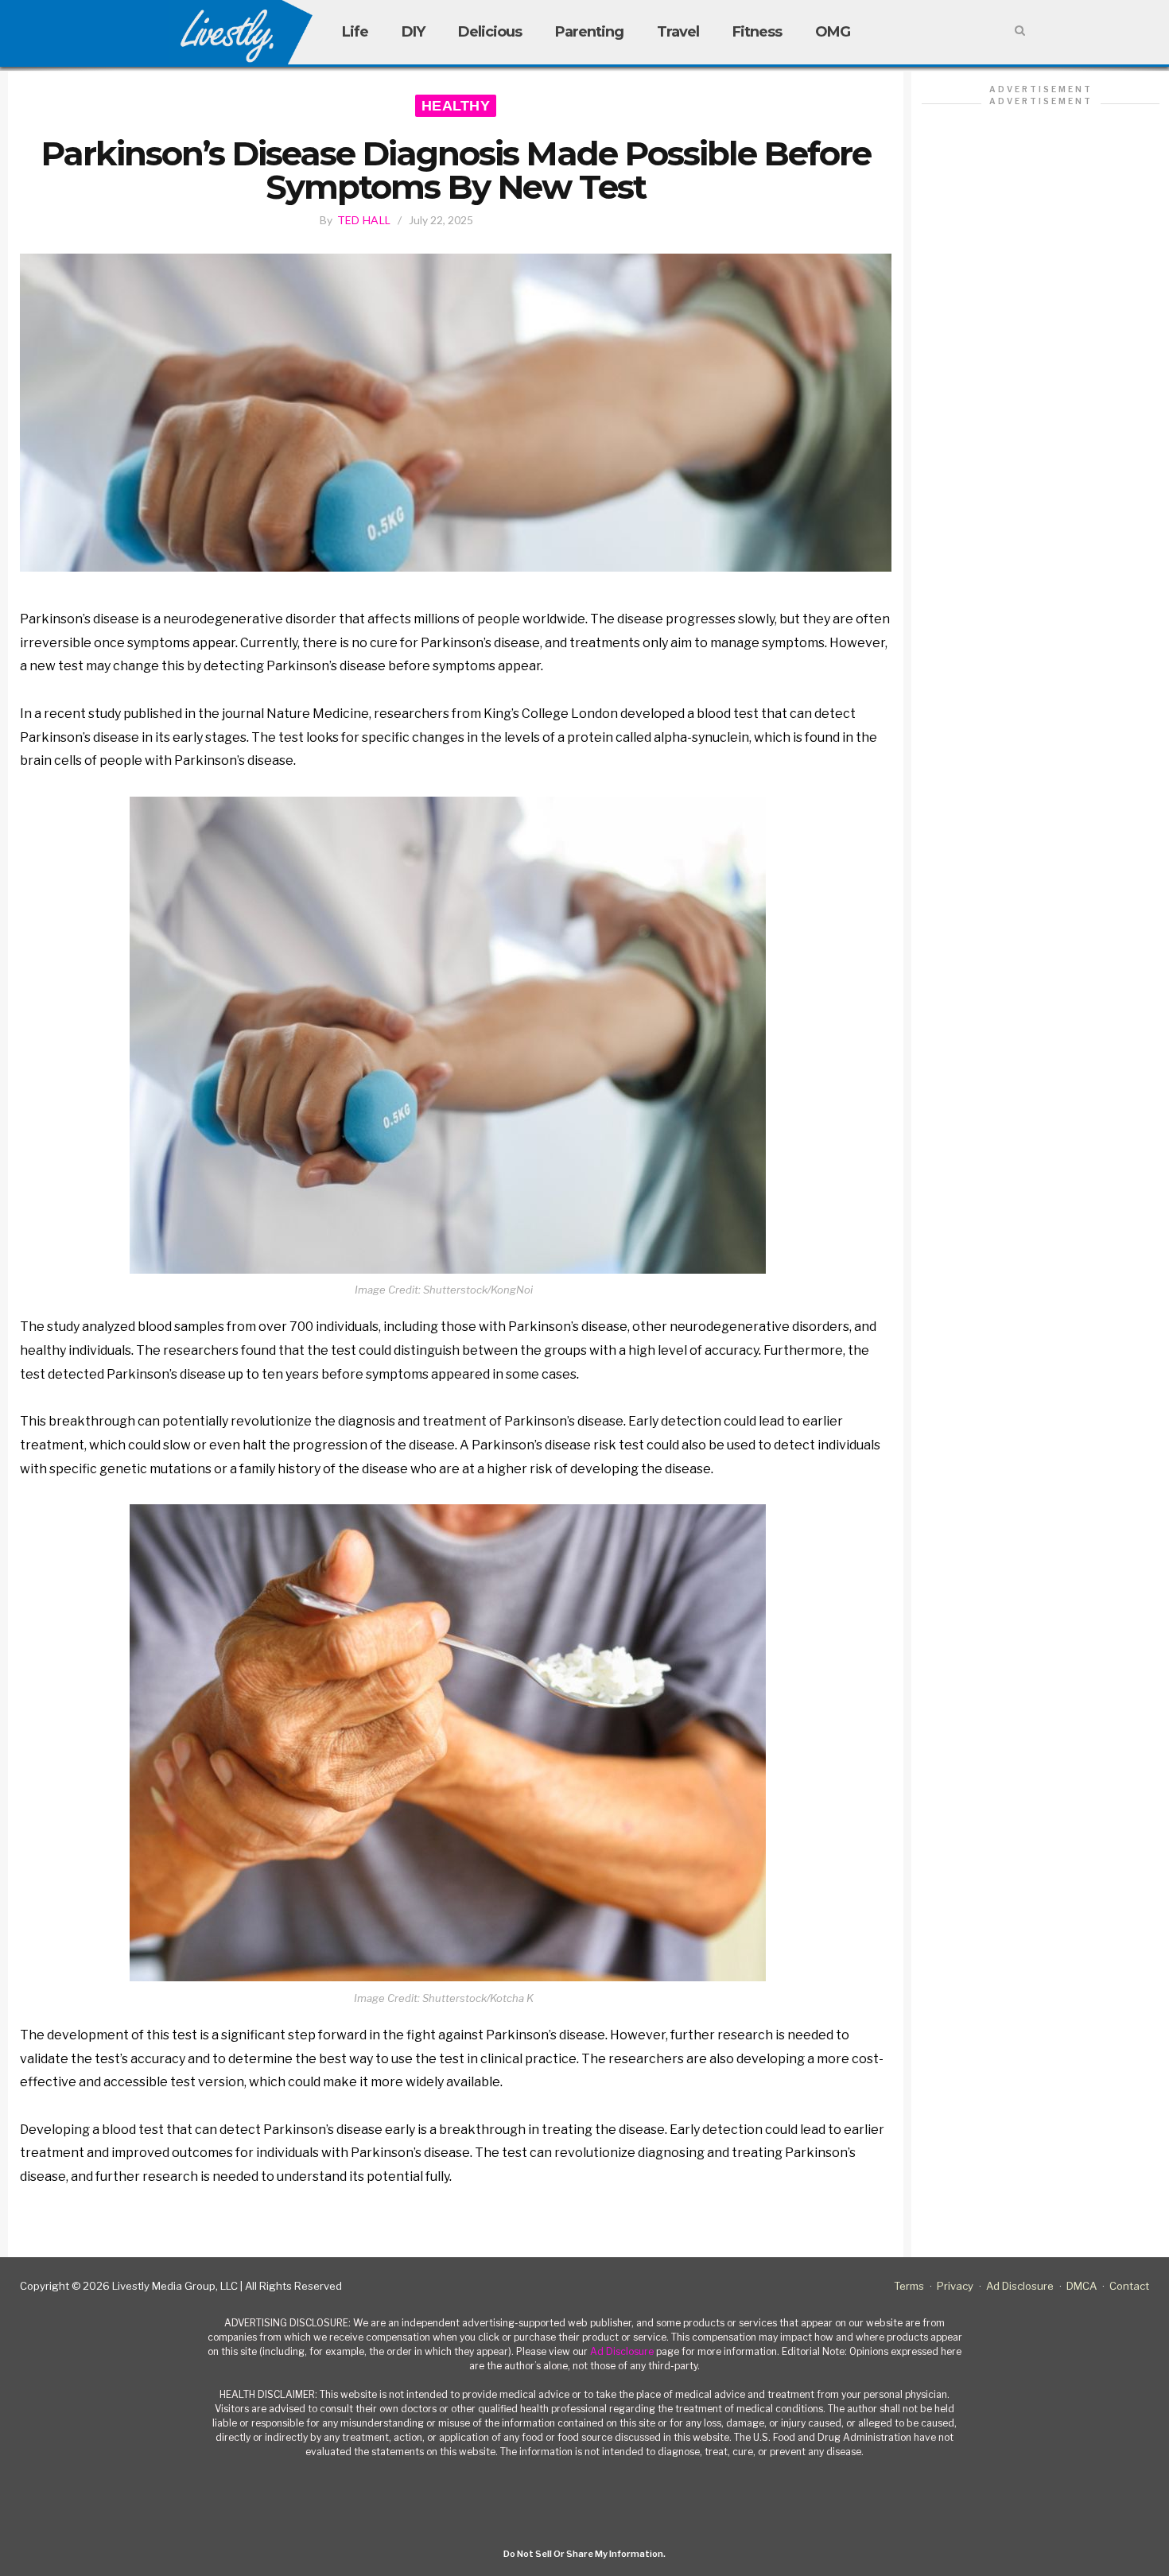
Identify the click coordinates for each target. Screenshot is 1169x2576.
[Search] (1020, 31)
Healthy (456, 106)
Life (355, 32)
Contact (1129, 2286)
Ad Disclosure (1020, 2286)
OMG (833, 32)
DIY (413, 32)
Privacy (955, 2286)
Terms (909, 2286)
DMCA (1082, 2286)
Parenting (589, 32)
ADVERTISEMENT (1041, 89)
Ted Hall (364, 220)
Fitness (757, 32)
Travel (678, 32)
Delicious (490, 32)
